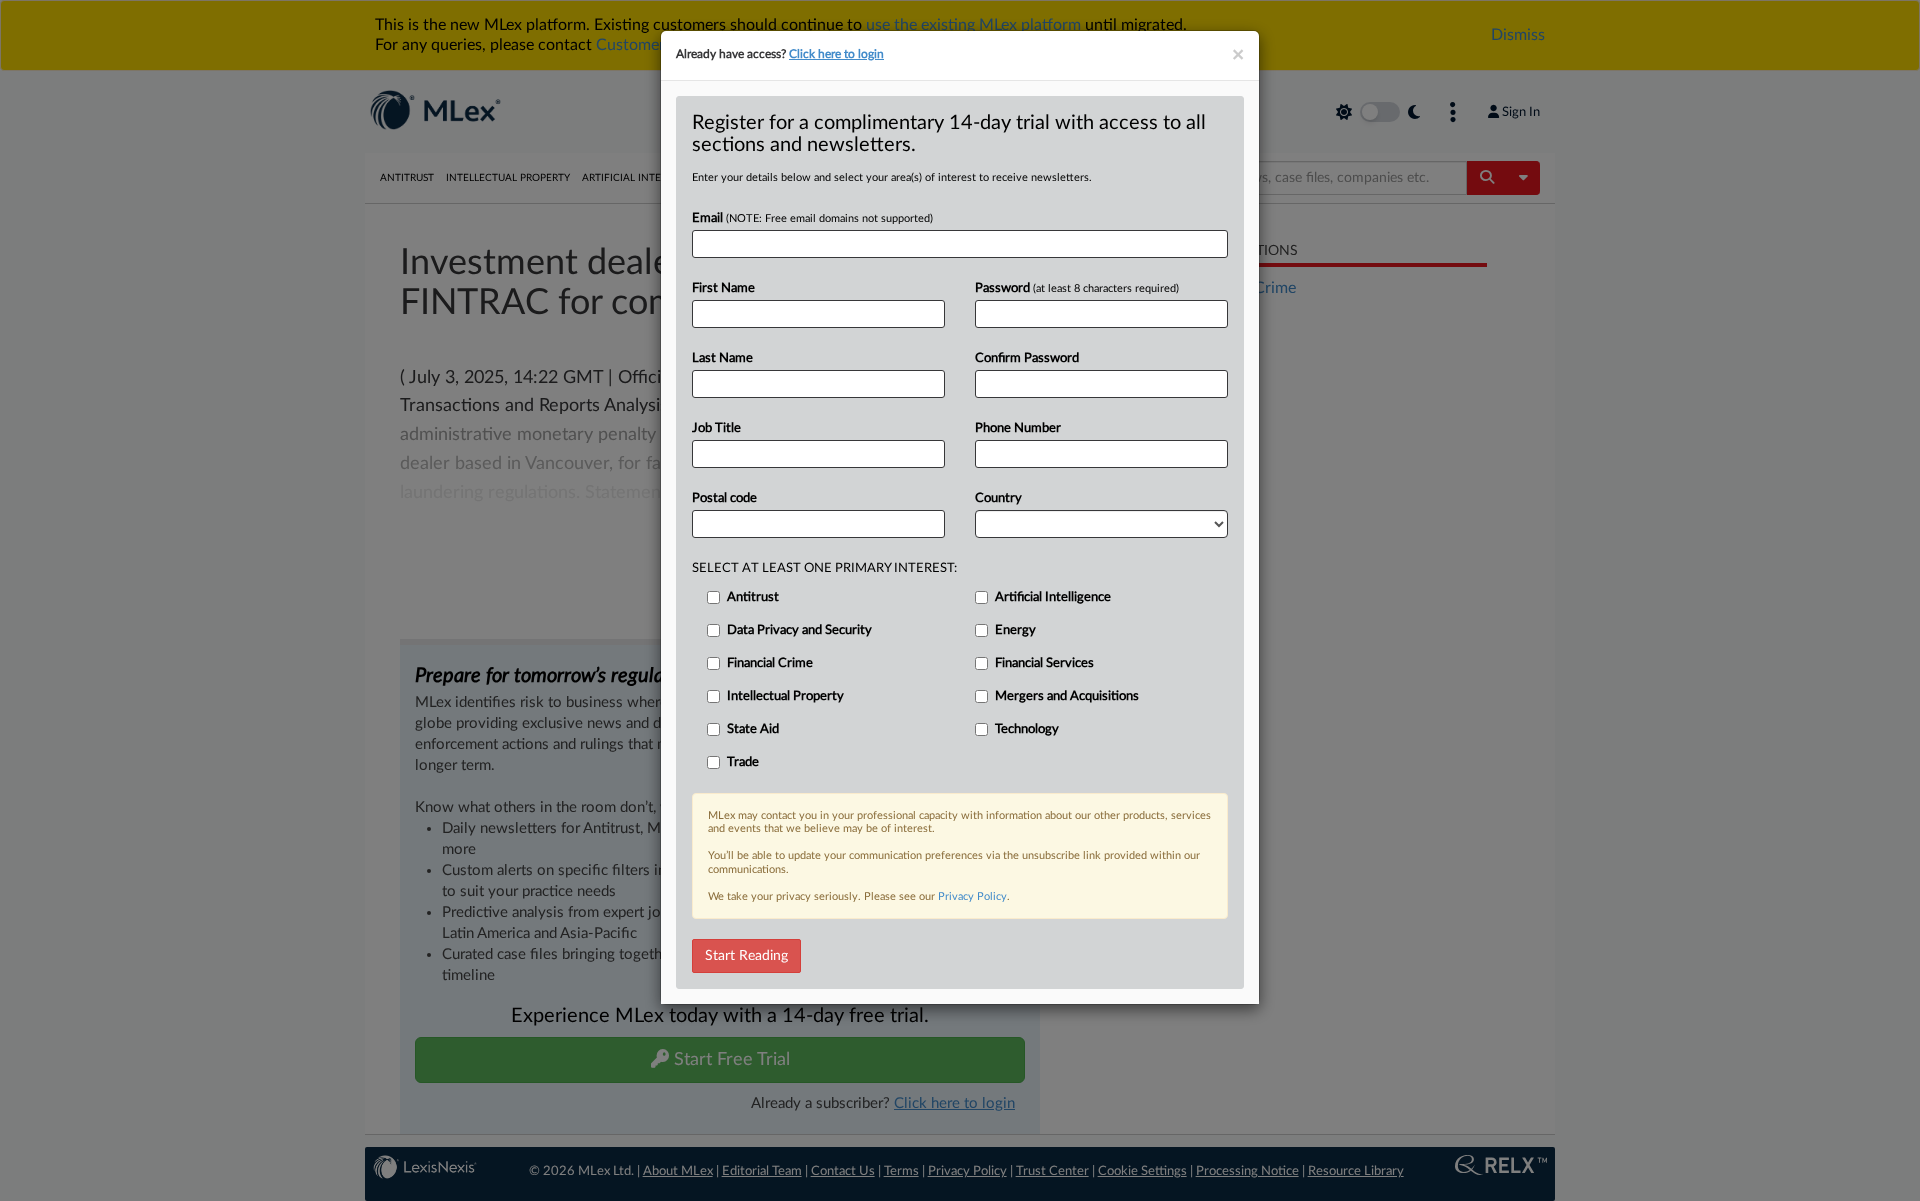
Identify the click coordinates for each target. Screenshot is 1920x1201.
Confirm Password (1027, 358)
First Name (723, 288)
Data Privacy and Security (799, 630)
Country (998, 498)
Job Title (716, 428)
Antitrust (753, 597)
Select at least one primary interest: (824, 568)
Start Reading (746, 956)
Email (812, 218)
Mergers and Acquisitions (1067, 696)
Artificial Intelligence (1053, 597)
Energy (1015, 630)
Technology (1027, 729)
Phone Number (1018, 428)
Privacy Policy (972, 896)
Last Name (722, 358)
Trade (743, 762)
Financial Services (1044, 663)
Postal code (724, 498)
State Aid (753, 729)
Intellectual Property (785, 696)
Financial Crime (770, 663)
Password (1077, 288)
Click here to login (836, 54)
